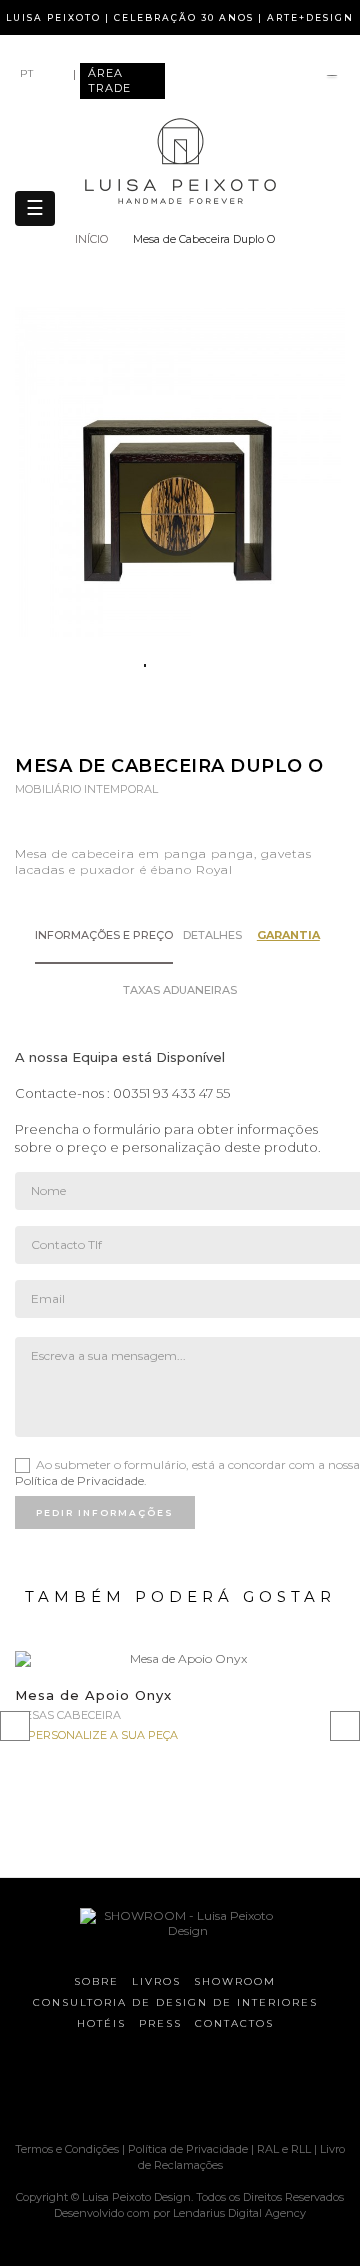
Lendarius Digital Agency (239, 2213)
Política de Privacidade (79, 1480)
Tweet (167, 725)
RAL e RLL (284, 2149)
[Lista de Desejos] (332, 77)
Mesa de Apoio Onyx (93, 1695)
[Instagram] (135, 2088)
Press (160, 2023)
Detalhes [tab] (212, 935)
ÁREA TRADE (109, 80)
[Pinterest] (170, 2088)
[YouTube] (205, 2088)
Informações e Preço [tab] (104, 935)
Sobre (96, 1981)
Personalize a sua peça (103, 1735)
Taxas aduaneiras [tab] (180, 990)
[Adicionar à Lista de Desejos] (317, 1683)
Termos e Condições (68, 2149)
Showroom (235, 1981)
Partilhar (128, 725)
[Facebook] (100, 2088)
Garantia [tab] (288, 935)
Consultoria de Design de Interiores (175, 2002)
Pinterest (206, 725)
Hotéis (101, 2023)
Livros (156, 1981)
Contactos (234, 2023)
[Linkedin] (240, 2088)
